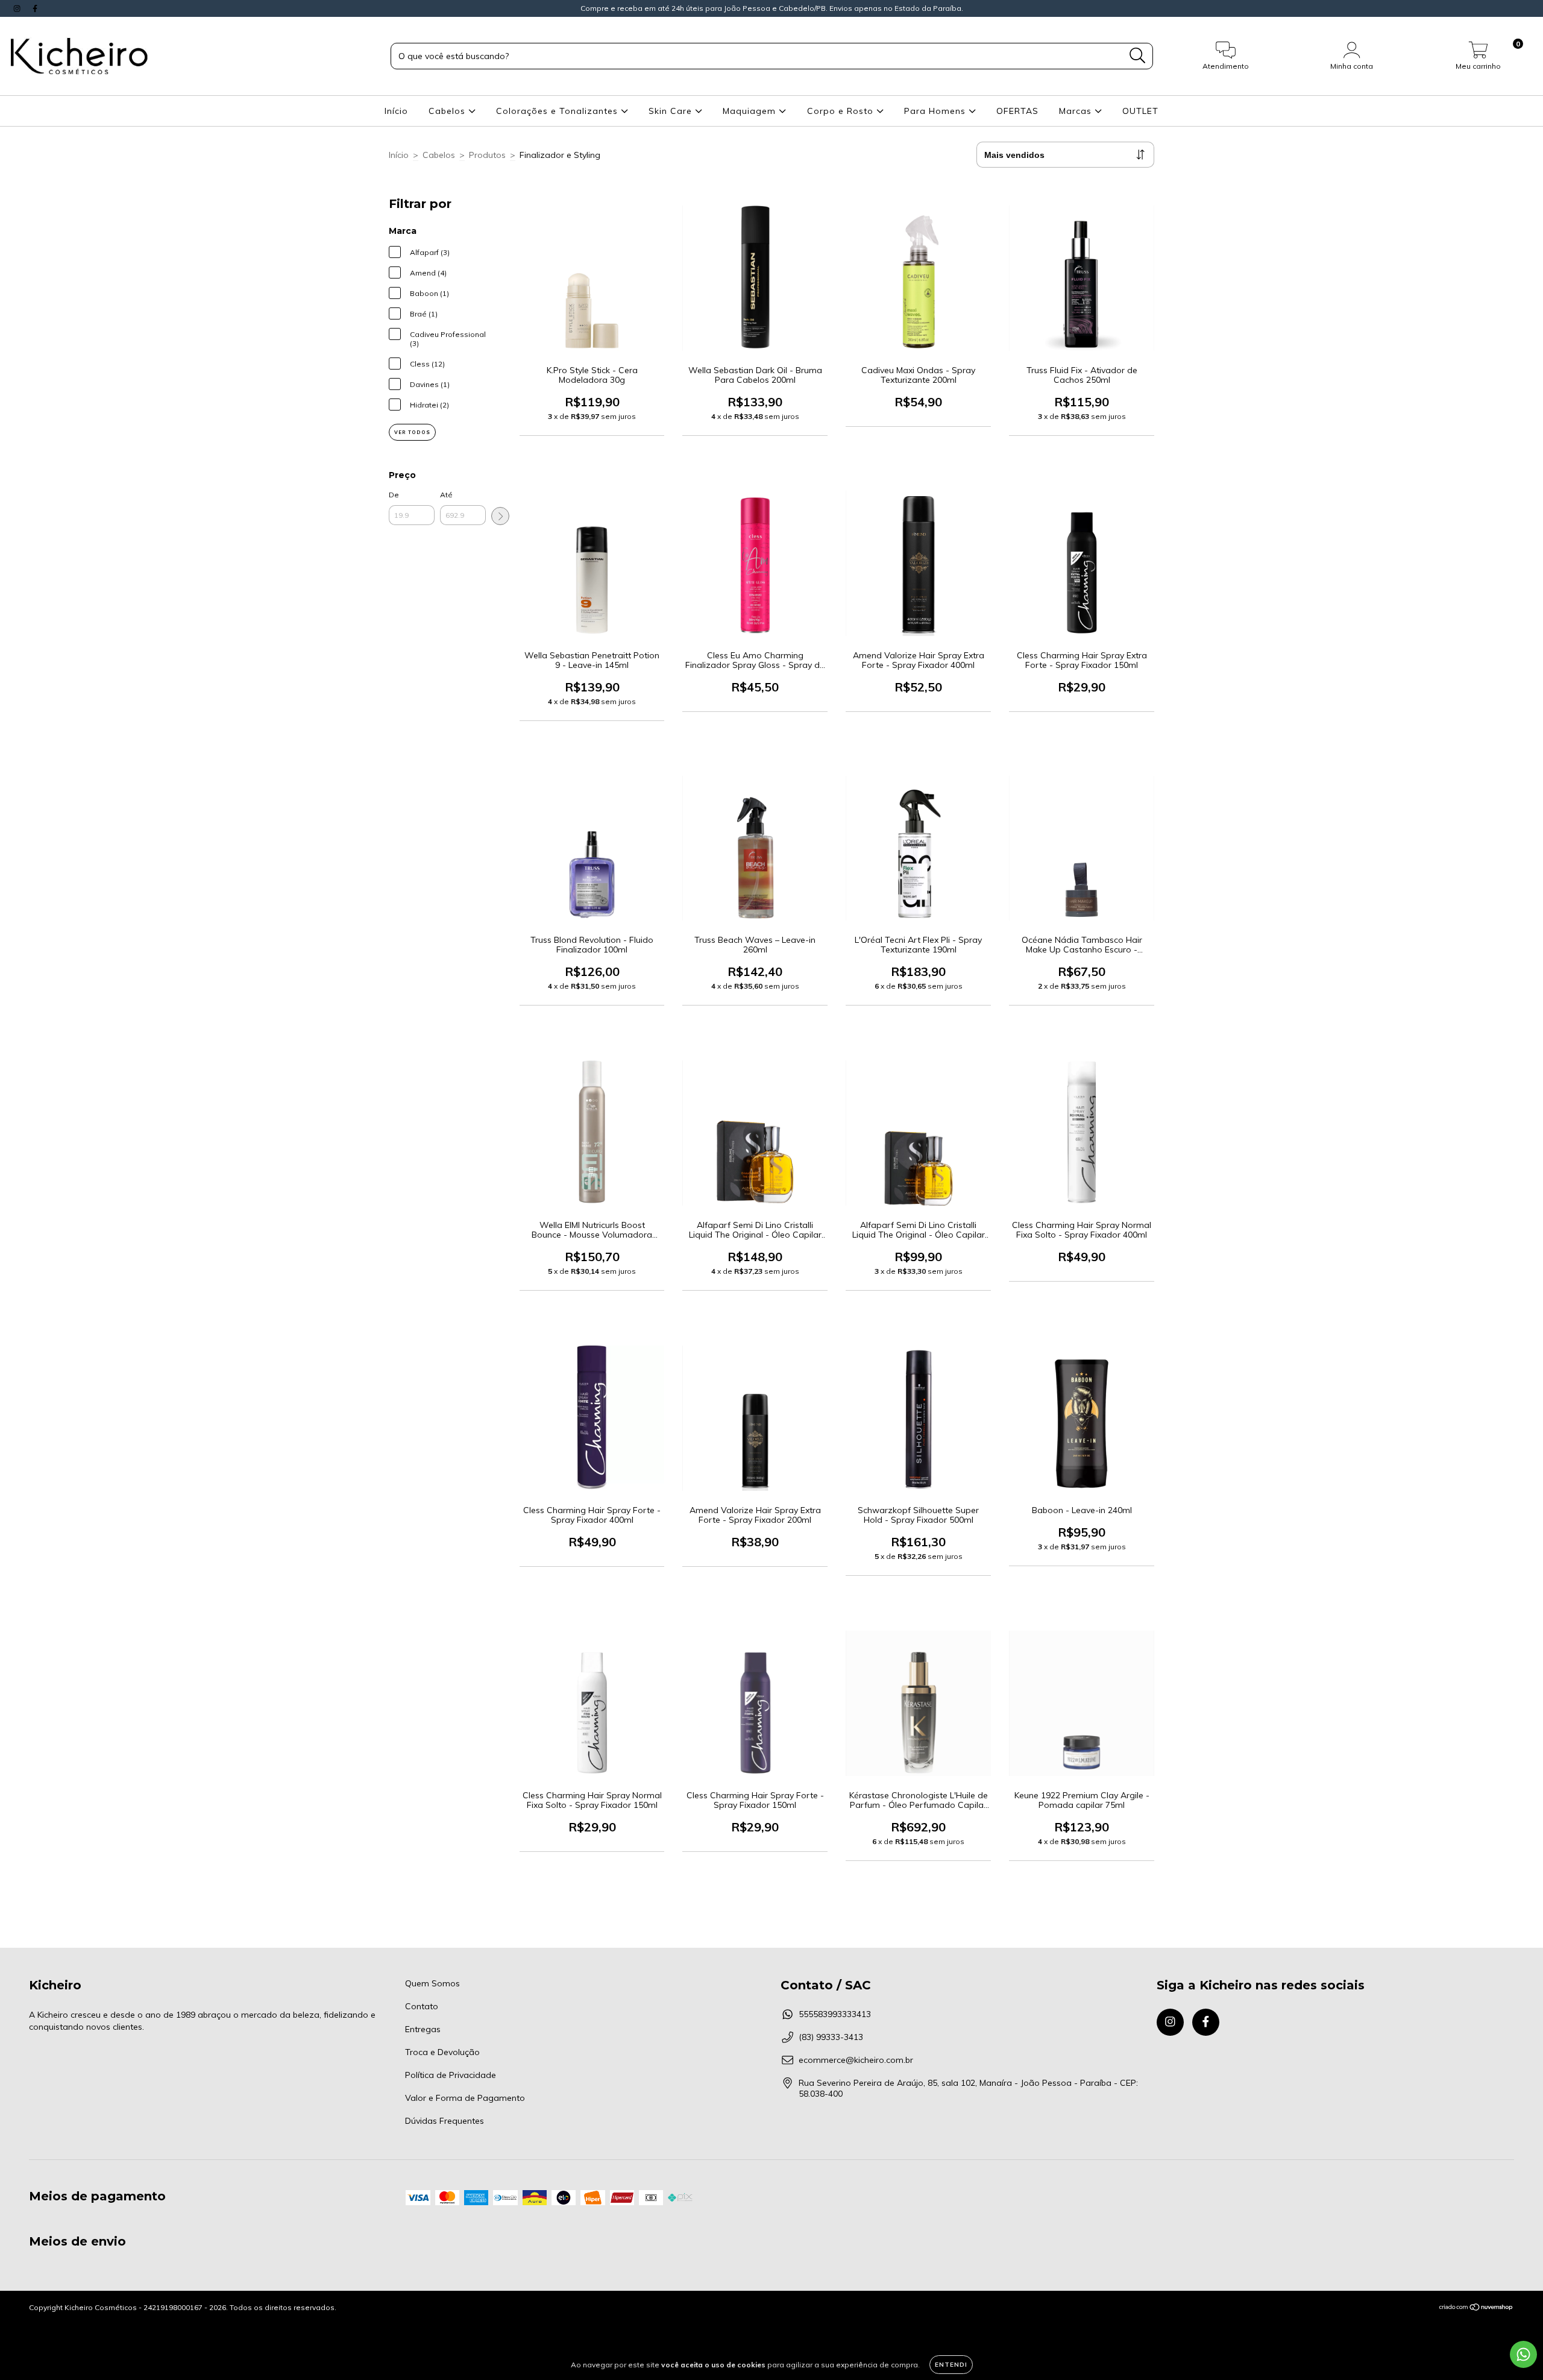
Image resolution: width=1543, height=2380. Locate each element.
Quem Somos (432, 1983)
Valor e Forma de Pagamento (465, 2098)
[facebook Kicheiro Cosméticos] (35, 8)
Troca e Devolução (442, 2052)
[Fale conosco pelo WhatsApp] (1523, 2354)
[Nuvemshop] (1476, 2309)
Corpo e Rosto (842, 111)
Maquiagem (751, 111)
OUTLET (1140, 111)
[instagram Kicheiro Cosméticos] (18, 8)
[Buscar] (1138, 56)
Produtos (487, 155)
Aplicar (500, 516)
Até (446, 495)
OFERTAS (1017, 111)
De (394, 495)
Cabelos (448, 111)
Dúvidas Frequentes (445, 2121)
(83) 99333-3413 (831, 2037)
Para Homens (936, 111)
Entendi (951, 2365)
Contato (422, 2006)
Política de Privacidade (451, 2075)
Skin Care (672, 111)
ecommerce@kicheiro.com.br (856, 2060)
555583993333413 (835, 2014)
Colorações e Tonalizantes (558, 111)
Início (396, 111)
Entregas (423, 2029)
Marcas (1077, 111)
